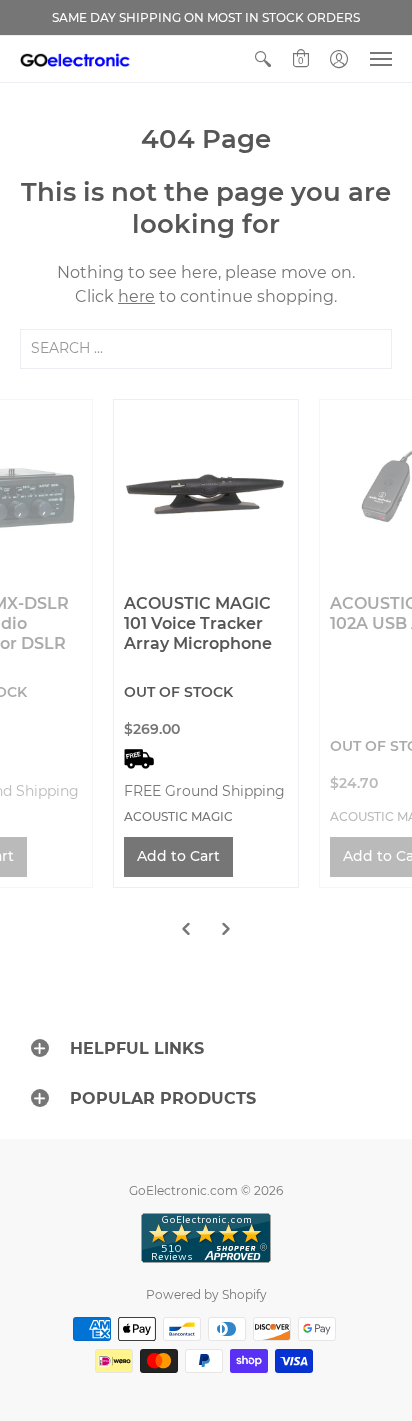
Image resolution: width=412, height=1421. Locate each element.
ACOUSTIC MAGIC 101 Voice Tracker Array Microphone (198, 623)
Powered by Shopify (206, 1294)
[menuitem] (263, 59)
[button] (263, 59)
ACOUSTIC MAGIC (178, 816)
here (136, 296)
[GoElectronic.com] (75, 59)
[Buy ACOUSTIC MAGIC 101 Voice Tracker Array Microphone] (206, 492)
